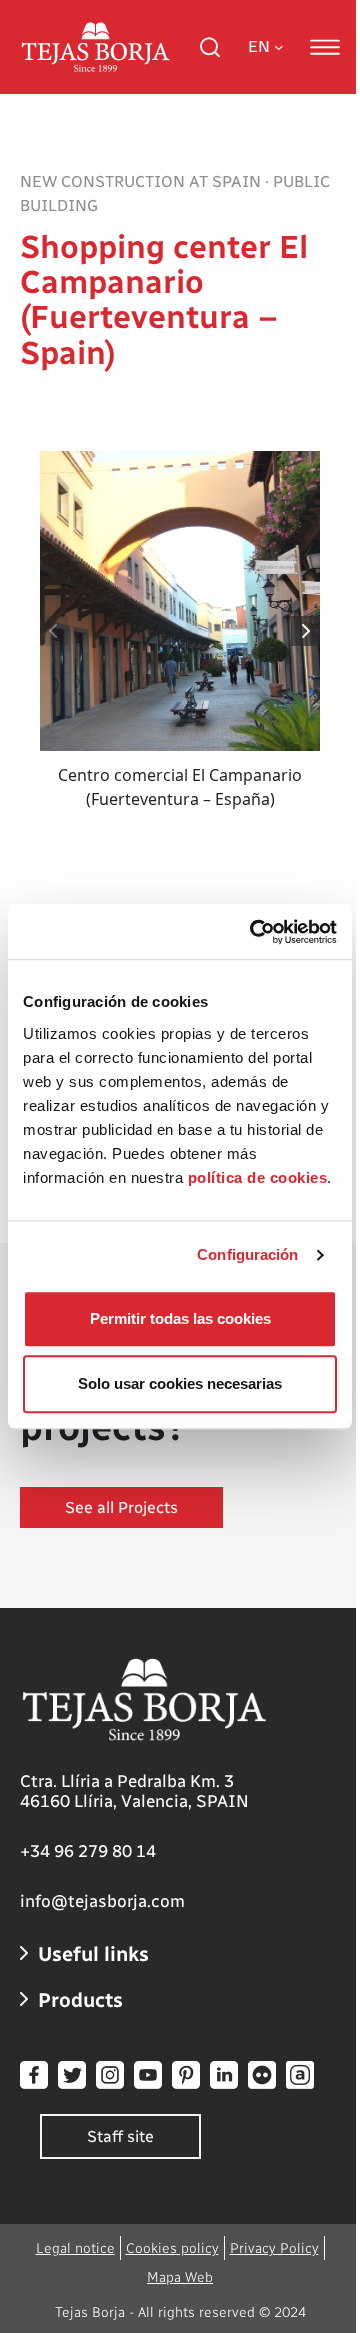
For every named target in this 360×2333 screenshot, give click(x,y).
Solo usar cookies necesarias (180, 1383)
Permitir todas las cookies (180, 1318)
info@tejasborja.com (102, 1901)
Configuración (247, 1254)
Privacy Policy (274, 2248)
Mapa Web (180, 2277)
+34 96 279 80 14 (88, 1851)
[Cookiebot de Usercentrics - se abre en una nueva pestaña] (254, 932)
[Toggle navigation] (325, 47)
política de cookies (258, 1177)
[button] (306, 631)
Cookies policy (172, 2248)
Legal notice (75, 2248)
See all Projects (121, 1507)
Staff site (120, 2136)
